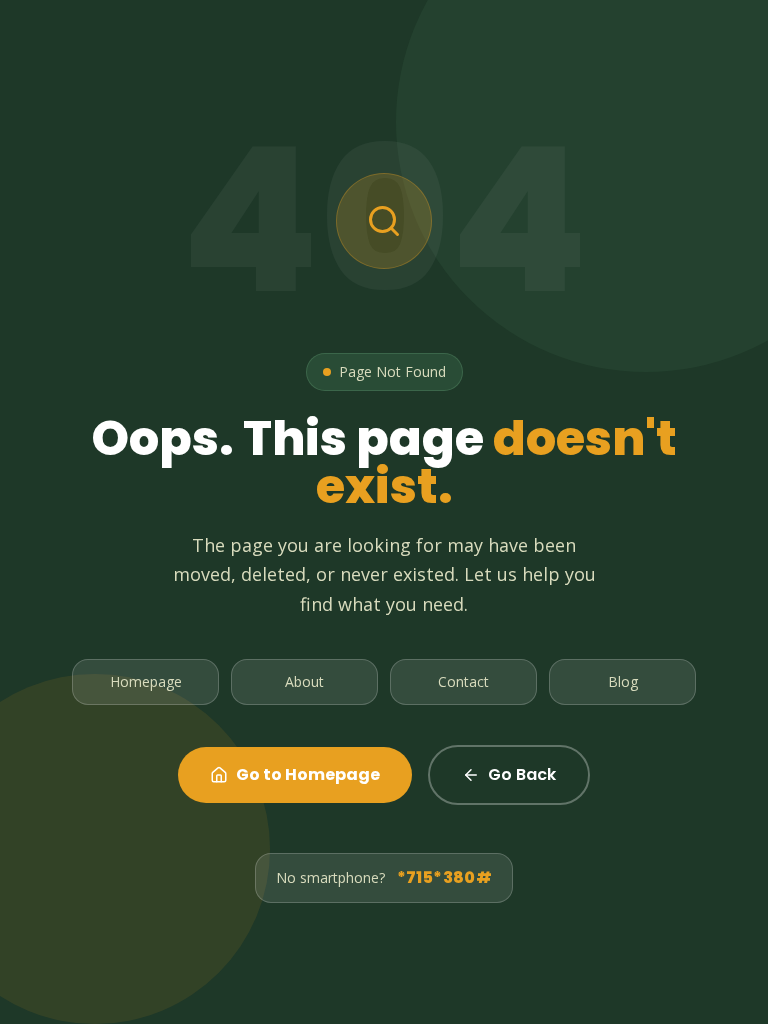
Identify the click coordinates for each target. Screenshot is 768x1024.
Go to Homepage (308, 774)
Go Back (522, 774)
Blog (623, 681)
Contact (463, 681)
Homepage (146, 681)
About (304, 681)
